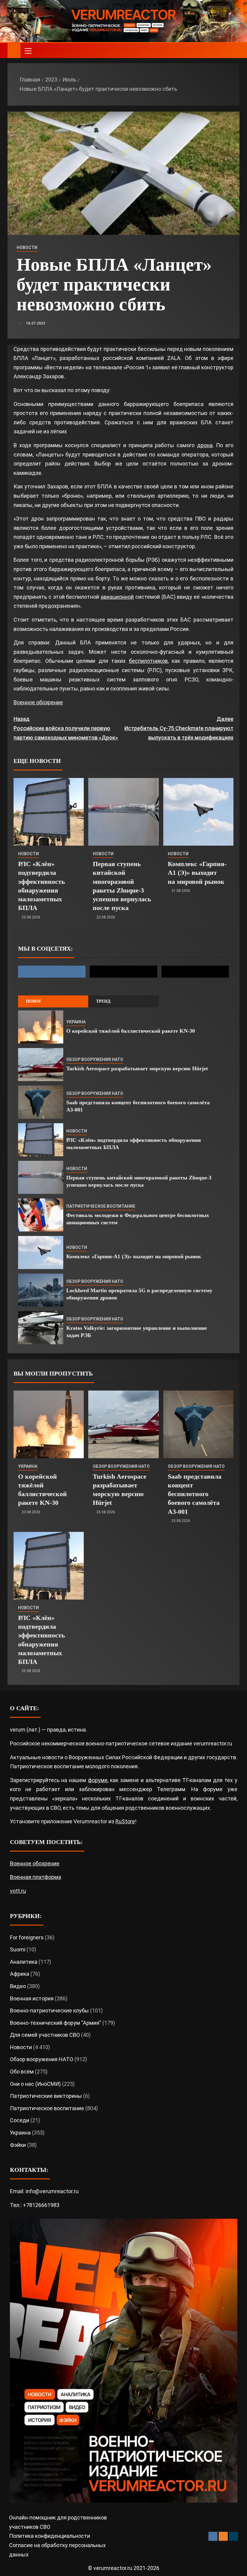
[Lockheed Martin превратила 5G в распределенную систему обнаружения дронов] (41, 1290)
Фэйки (18, 2145)
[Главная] (14, 50)
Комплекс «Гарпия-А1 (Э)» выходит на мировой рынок (197, 873)
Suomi (18, 1949)
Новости (27, 247)
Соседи (20, 2120)
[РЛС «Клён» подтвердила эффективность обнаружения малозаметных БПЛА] (49, 812)
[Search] (234, 51)
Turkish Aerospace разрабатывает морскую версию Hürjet (137, 1068)
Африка (20, 1974)
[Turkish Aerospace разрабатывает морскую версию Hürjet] (41, 1065)
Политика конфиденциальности (50, 2536)
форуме (98, 1780)
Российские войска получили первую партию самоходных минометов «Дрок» (66, 728)
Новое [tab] (34, 1001)
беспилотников (148, 661)
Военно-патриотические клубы (49, 2010)
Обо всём (22, 2072)
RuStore (125, 1821)
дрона (205, 445)
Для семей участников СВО (45, 2035)
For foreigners (27, 1937)
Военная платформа (36, 1877)
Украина (76, 1022)
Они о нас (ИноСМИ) (35, 2084)
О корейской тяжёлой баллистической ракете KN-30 (131, 1031)
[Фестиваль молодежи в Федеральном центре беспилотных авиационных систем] (41, 1215)
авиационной (117, 597)
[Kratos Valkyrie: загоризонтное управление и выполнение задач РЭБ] (41, 1328)
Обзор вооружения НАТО (95, 1059)
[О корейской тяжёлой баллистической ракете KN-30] (41, 1027)
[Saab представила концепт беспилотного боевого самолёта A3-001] (41, 1102)
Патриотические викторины (46, 2096)
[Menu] (28, 51)
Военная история (32, 1998)
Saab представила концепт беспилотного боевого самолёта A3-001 (195, 1494)
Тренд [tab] (103, 1001)
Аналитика (24, 1962)
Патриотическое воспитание (101, 1206)
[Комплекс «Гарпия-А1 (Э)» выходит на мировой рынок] (198, 812)
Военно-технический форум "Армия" (56, 2023)
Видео (18, 1986)
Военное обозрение (38, 702)
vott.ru (18, 1891)
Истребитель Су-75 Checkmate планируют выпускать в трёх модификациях (179, 728)
